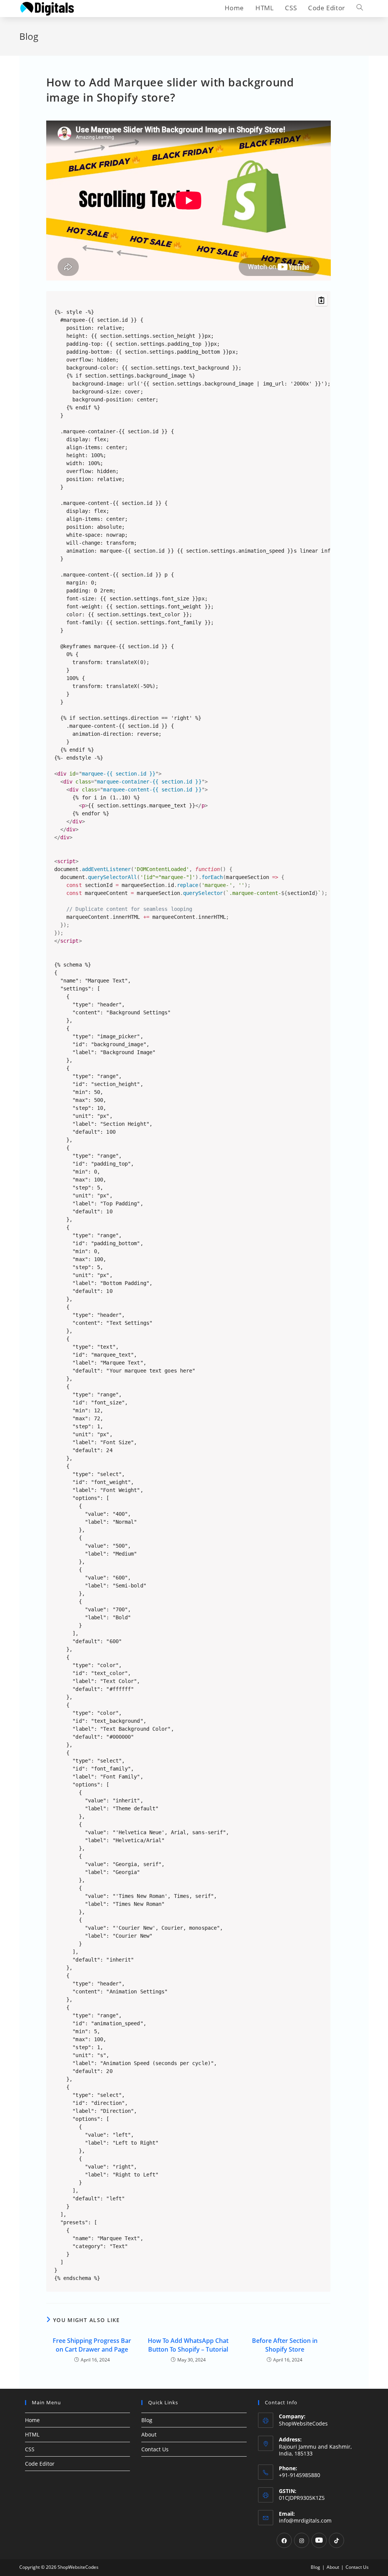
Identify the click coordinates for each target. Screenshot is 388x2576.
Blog (147, 2420)
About (149, 2434)
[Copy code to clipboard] (322, 300)
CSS (30, 2449)
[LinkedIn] (319, 2540)
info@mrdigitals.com (305, 2520)
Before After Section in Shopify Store (285, 2345)
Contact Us (155, 2449)
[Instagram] (302, 2540)
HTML (32, 2434)
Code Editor (40, 2464)
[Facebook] (284, 2540)
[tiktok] (336, 2540)
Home (32, 2420)
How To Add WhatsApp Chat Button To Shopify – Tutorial (188, 2345)
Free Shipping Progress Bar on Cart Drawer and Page (92, 2345)
